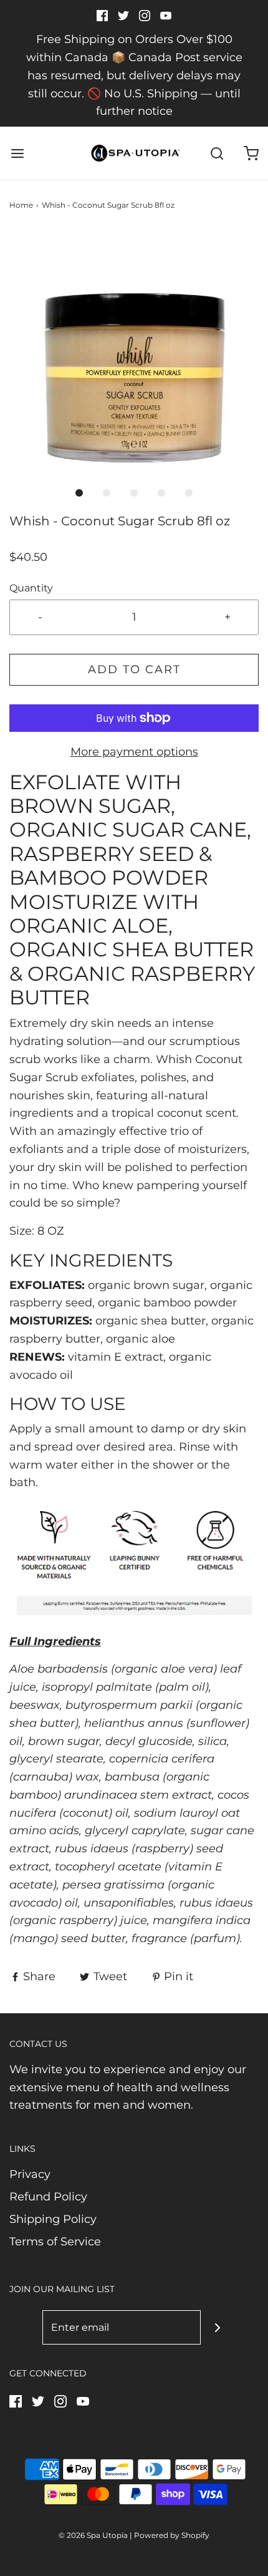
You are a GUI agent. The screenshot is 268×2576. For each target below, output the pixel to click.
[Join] (218, 2327)
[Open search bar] (217, 153)
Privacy (30, 2174)
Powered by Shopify (172, 2535)
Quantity (31, 588)
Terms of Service (55, 2242)
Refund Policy (48, 2197)
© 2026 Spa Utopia (93, 2535)
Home (21, 205)
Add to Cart (134, 669)
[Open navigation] (17, 153)
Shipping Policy (53, 2219)
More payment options (134, 752)
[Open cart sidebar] (251, 153)
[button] (134, 354)
